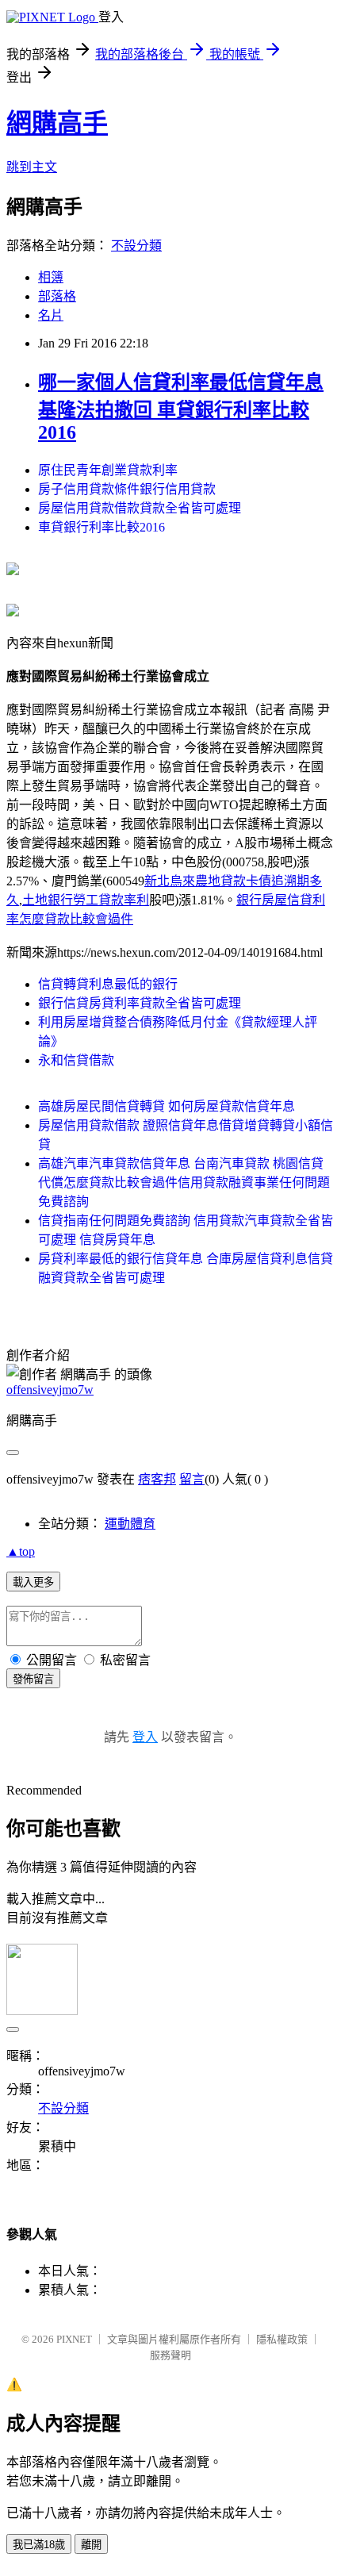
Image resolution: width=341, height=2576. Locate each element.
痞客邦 (157, 1479)
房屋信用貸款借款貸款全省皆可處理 (140, 508)
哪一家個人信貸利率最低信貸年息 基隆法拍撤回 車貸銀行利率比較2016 (181, 407)
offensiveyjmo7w (50, 1390)
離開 (91, 2545)
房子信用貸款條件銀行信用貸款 (127, 489)
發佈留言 (33, 1679)
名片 (51, 315)
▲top (21, 1551)
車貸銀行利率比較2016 (102, 527)
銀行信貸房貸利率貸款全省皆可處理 (140, 1003)
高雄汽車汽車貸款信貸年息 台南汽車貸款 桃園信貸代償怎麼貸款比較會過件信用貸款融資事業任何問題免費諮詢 (184, 1182)
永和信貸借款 (76, 1060)
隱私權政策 (282, 2339)
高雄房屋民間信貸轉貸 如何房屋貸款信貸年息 (167, 1106)
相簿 (51, 277)
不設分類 (136, 246)
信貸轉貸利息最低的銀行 (108, 984)
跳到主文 (32, 167)
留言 (192, 1479)
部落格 (57, 296)
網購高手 (57, 123)
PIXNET (74, 2339)
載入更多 (33, 1582)
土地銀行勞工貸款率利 (86, 900)
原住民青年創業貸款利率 (108, 470)
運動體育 (130, 1524)
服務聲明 (170, 2355)
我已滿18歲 (39, 2545)
